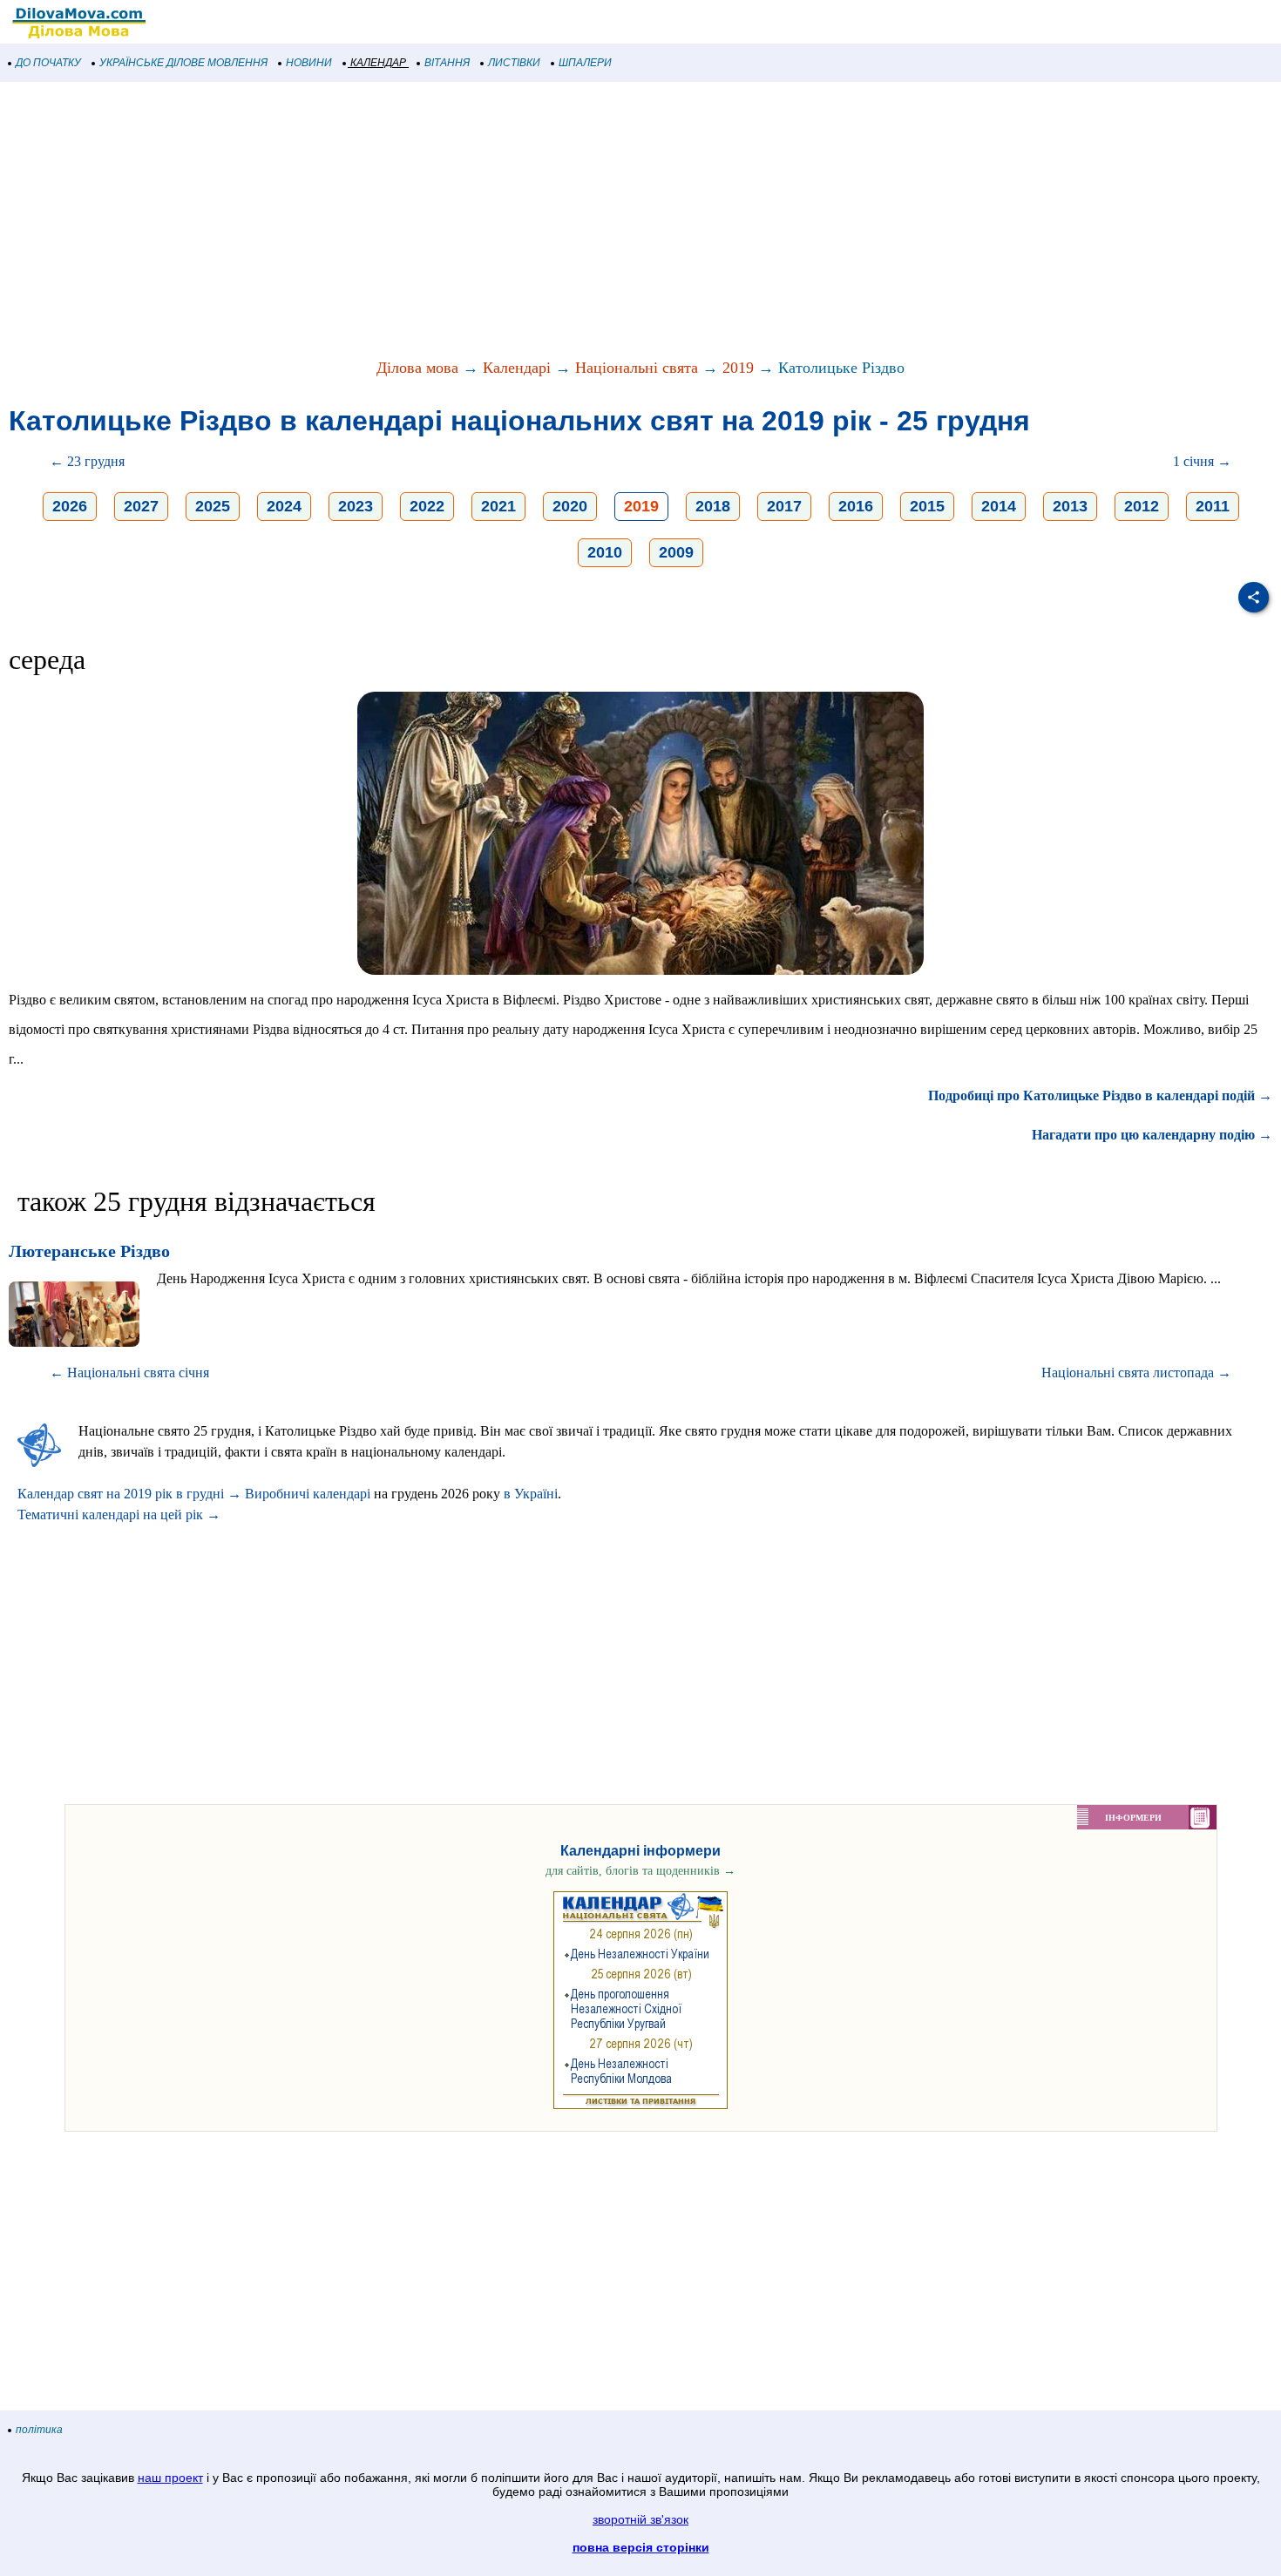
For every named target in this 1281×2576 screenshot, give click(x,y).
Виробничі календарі (308, 1494)
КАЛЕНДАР (378, 63)
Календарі (517, 368)
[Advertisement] (523, 221)
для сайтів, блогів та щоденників (640, 1871)
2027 (141, 506)
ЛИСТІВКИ (514, 63)
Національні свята (637, 368)
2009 (676, 552)
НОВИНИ (309, 63)
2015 (927, 506)
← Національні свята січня (129, 1373)
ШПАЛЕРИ (585, 63)
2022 (427, 506)
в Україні (531, 1494)
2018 (713, 506)
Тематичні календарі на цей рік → (119, 1514)
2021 (498, 506)
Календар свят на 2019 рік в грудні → (129, 1494)
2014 (999, 506)
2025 (213, 506)
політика (39, 2430)
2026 (70, 506)
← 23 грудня (87, 461)
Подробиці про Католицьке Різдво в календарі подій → (1100, 1095)
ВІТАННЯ (447, 63)
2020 (570, 506)
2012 (1142, 506)
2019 (738, 368)
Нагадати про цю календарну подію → (1152, 1135)
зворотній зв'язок (640, 2519)
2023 (356, 506)
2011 (1213, 506)
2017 (784, 506)
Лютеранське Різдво (89, 1251)
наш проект (170, 2478)
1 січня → (1202, 461)
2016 (856, 506)
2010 (605, 552)
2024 (284, 506)
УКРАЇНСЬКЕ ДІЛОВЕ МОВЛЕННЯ (183, 63)
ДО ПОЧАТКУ (48, 63)
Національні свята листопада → (1136, 1373)
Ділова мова (417, 368)
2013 (1070, 506)
